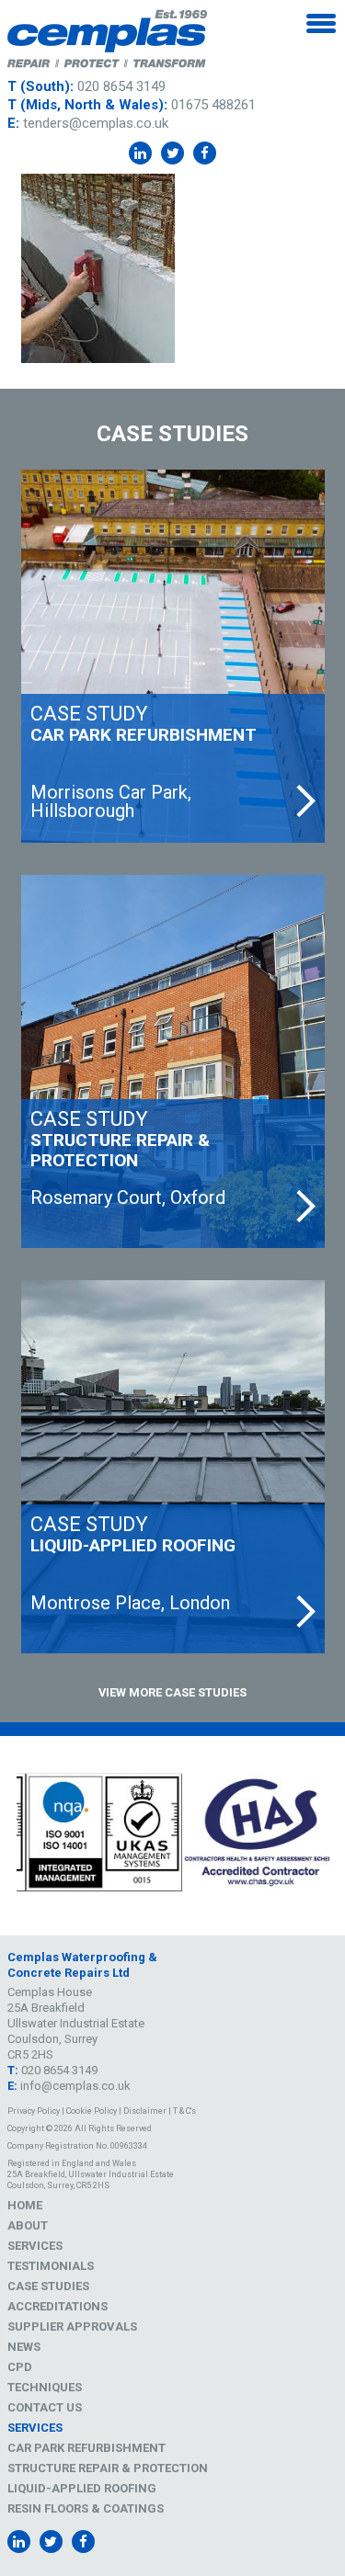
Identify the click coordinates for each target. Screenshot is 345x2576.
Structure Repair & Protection (108, 2468)
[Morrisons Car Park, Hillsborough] (173, 656)
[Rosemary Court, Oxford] (173, 1061)
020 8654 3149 (121, 86)
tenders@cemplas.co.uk (96, 123)
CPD (20, 2367)
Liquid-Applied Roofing (82, 2488)
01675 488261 (213, 105)
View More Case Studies (172, 1692)
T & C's (184, 2111)
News (24, 2347)
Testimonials (51, 2266)
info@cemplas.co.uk (75, 2086)
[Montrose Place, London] (173, 1467)
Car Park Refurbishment (86, 2448)
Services (35, 2246)
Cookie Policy (92, 2111)
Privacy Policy (34, 2111)
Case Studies (48, 2286)
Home (25, 2205)
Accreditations (57, 2306)
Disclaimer (145, 2111)
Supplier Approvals (72, 2326)
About (28, 2225)
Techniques (45, 2387)
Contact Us (45, 2407)
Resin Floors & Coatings (86, 2508)
